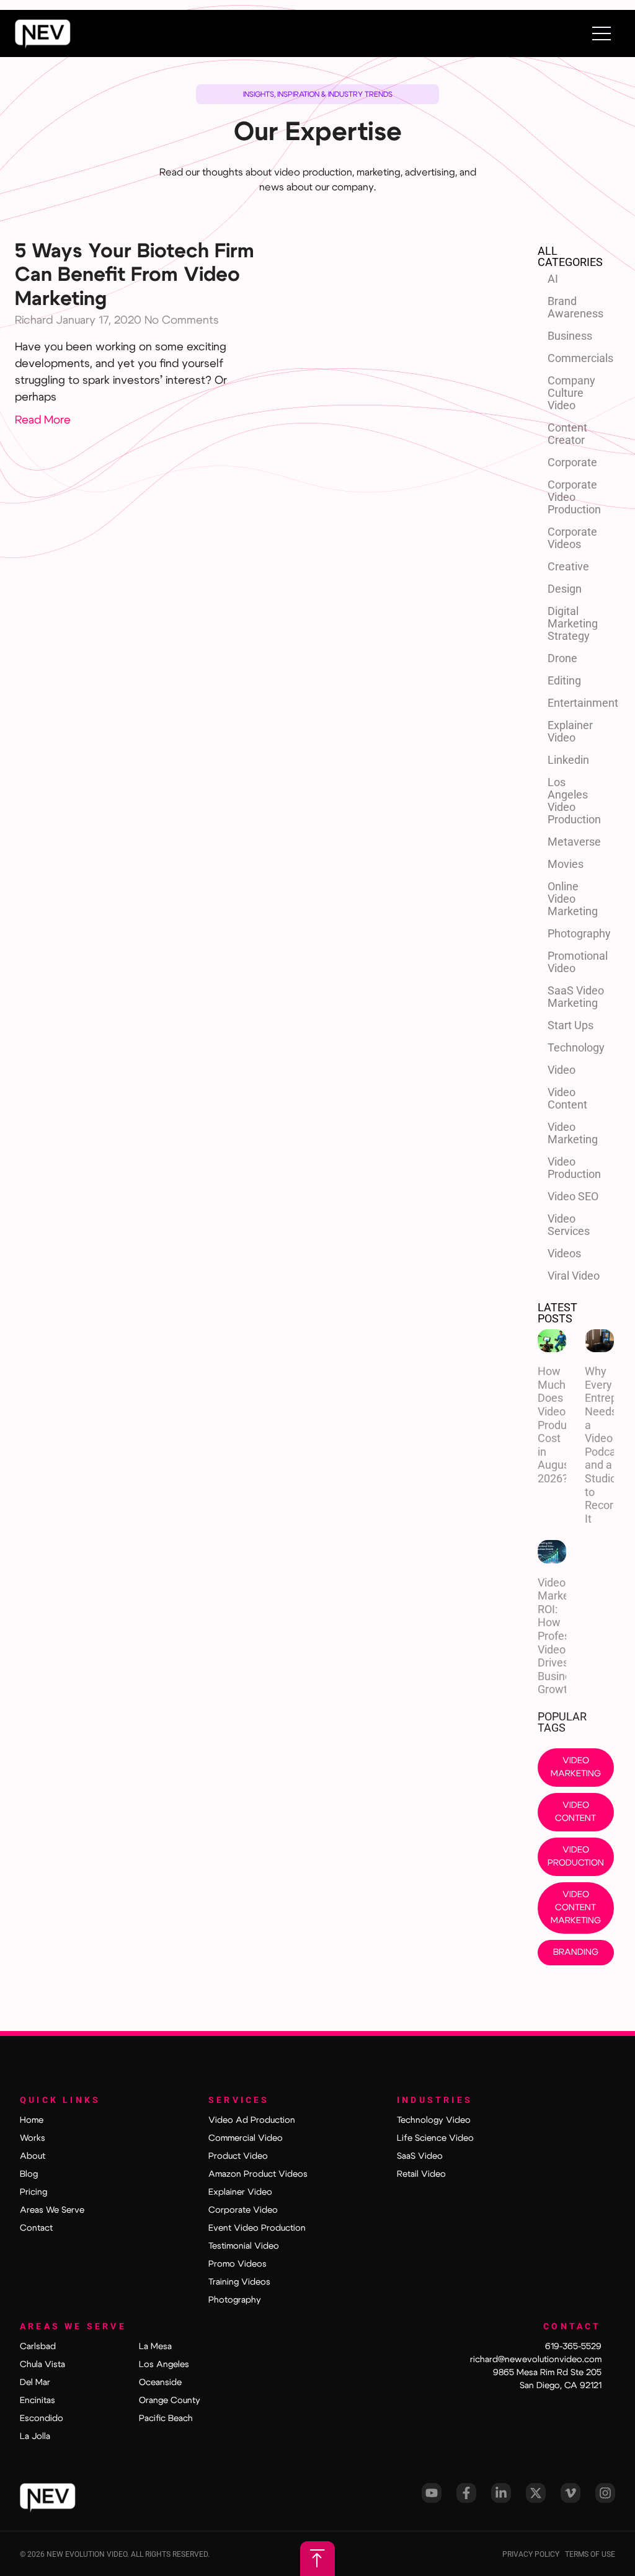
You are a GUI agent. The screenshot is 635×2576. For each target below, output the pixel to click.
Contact (36, 2228)
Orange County (170, 2401)
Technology (576, 1047)
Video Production (574, 1168)
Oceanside (160, 2383)
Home (32, 2120)
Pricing (33, 2192)
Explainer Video (570, 731)
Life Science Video (435, 2138)
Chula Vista (42, 2365)
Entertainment (581, 703)
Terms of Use (590, 2554)
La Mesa (155, 2347)
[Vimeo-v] (571, 2493)
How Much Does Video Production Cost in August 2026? (564, 1425)
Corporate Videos (572, 538)
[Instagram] (605, 2493)
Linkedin (568, 760)
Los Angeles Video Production (574, 801)
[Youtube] (432, 2493)
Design (565, 589)
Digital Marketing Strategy (573, 623)
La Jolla (35, 2437)
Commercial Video (246, 2138)
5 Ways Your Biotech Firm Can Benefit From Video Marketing (135, 275)
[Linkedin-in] (501, 2493)
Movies (566, 864)
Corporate (572, 462)
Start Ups (571, 1025)
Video (562, 1070)
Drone (562, 658)
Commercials (580, 358)
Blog (29, 2174)
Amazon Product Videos (258, 2174)
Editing (564, 680)
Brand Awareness (575, 307)
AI (553, 279)
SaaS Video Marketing (576, 997)
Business (570, 336)
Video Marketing (573, 1133)
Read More (43, 420)
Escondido (42, 2419)
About (33, 2156)
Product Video (238, 2156)
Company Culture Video (571, 393)
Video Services (569, 1225)
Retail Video (421, 2174)
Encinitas (38, 2401)
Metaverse (574, 842)
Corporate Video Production (574, 497)
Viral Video (574, 1276)
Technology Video (434, 2120)
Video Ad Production (252, 2120)
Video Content (567, 1098)
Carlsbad (38, 2347)
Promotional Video (578, 962)
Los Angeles (164, 2365)
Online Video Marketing (573, 899)
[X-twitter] (536, 2493)
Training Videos (239, 2282)
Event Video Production (257, 2228)
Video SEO (573, 1196)
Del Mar (35, 2383)
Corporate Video (243, 2210)
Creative (568, 566)
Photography (579, 933)
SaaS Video (420, 2156)
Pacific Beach (166, 2419)
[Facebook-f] (466, 2493)
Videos (564, 1253)
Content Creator (567, 434)
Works (33, 2138)
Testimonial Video (244, 2246)
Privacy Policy (534, 2554)
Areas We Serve (52, 2210)
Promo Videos (238, 2264)
